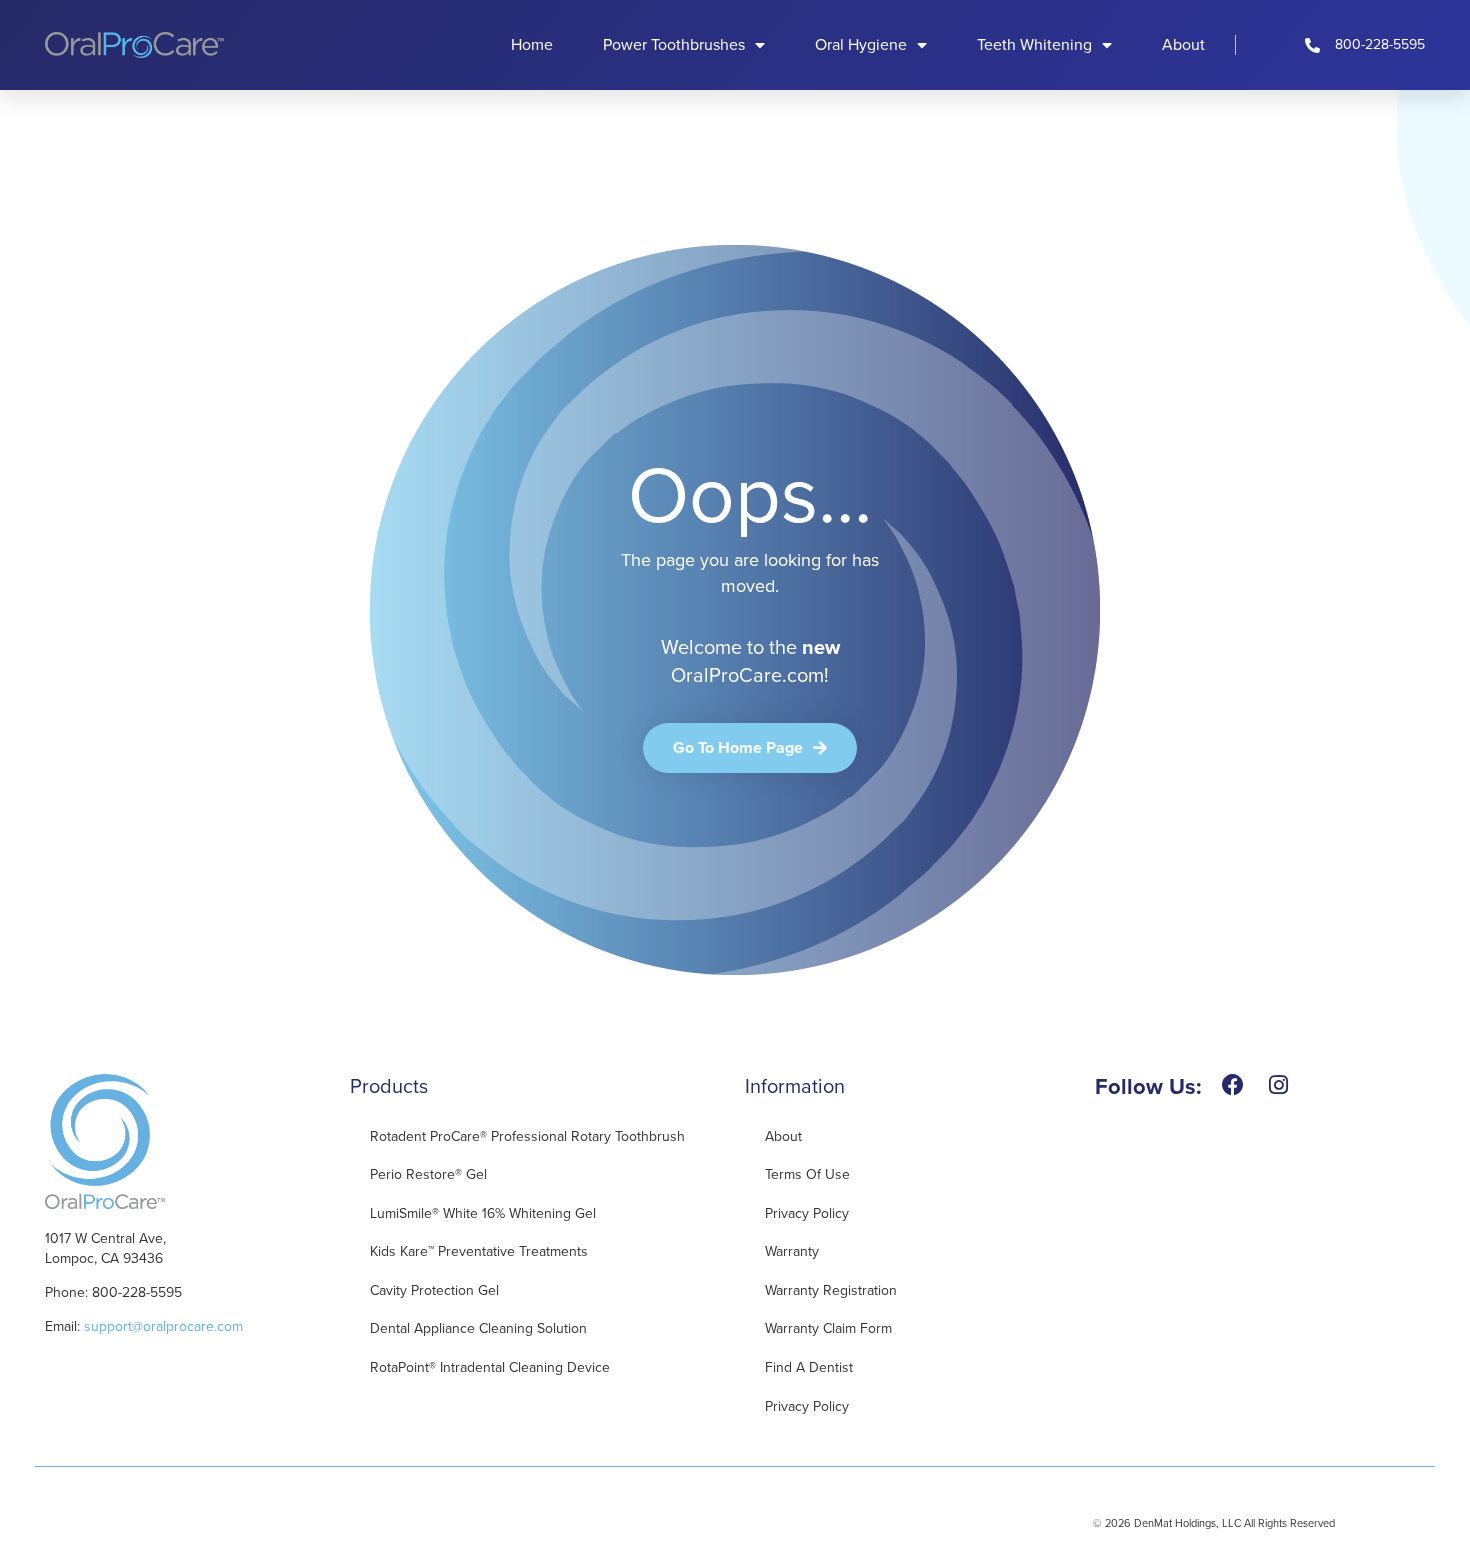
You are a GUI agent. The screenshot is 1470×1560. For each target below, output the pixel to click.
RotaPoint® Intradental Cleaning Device (490, 1367)
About (1183, 44)
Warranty (792, 1251)
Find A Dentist (809, 1367)
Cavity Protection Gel (434, 1290)
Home (532, 44)
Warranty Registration (831, 1290)
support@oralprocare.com (163, 1326)
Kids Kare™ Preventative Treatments (479, 1251)
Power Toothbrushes (674, 44)
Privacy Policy (807, 1213)
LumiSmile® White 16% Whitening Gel (483, 1213)
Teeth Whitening (1034, 44)
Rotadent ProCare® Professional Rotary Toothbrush (527, 1136)
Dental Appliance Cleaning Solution (478, 1328)
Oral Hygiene (861, 44)
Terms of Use (807, 1174)
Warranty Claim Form (828, 1328)
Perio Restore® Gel (428, 1174)
